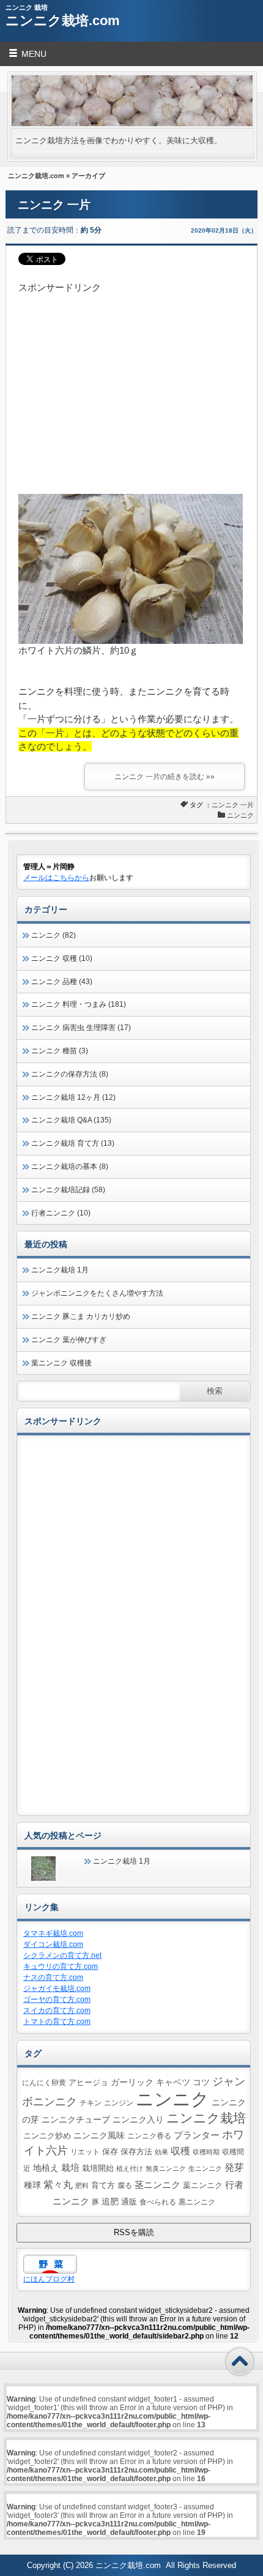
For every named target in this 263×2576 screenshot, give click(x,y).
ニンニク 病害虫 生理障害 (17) (81, 1028)
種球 (32, 2185)
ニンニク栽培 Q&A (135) (71, 1120)
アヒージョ (88, 2083)
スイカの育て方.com (57, 2010)
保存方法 (136, 2152)
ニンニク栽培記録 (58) (68, 1190)
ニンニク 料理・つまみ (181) (79, 1004)
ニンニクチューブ (76, 2119)
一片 (247, 805)
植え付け (130, 2168)
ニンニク (225, 805)
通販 (129, 2202)
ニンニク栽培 (206, 2118)
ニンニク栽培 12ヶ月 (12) (73, 1097)
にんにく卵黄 (44, 2082)
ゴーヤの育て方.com (57, 1999)
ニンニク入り (138, 2119)
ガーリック (132, 2082)
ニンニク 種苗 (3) (60, 1051)
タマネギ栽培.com (53, 1933)
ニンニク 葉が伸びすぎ (69, 1340)
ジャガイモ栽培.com (57, 1988)
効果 (161, 2152)
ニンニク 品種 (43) (62, 982)
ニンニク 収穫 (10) (62, 958)
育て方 (103, 2186)
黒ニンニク (197, 2202)
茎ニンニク (157, 2185)
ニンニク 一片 (54, 205)
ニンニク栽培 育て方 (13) (73, 1143)
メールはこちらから (56, 878)
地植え (46, 2168)
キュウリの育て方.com (61, 1966)
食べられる (158, 2202)
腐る (125, 2185)
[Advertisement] (132, 381)
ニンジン (119, 2103)
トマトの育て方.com (57, 2022)
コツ (201, 2082)
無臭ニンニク (166, 2168)
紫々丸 (58, 2184)
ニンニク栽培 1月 (60, 1270)
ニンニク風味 (99, 2135)
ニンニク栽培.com (63, 21)
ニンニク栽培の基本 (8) (70, 1167)
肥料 (82, 2186)
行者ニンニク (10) (61, 1213)
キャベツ (173, 2082)
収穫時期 (206, 2152)
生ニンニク (205, 2168)
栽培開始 (98, 2168)
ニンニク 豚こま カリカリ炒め (81, 1316)
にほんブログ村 (49, 2279)
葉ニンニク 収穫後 (61, 1363)
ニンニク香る (149, 2136)
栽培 (70, 2167)
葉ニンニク (203, 2185)
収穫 (180, 2151)
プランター (197, 2135)
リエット (85, 2152)
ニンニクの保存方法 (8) (70, 1074)
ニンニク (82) (54, 935)
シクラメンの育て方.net (62, 1955)
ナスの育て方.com (53, 1977)
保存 (110, 2152)
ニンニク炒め (47, 2136)
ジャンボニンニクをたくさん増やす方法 (97, 1293)
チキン (91, 2103)
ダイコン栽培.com (53, 1944)
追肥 (110, 2201)
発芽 (234, 2167)
